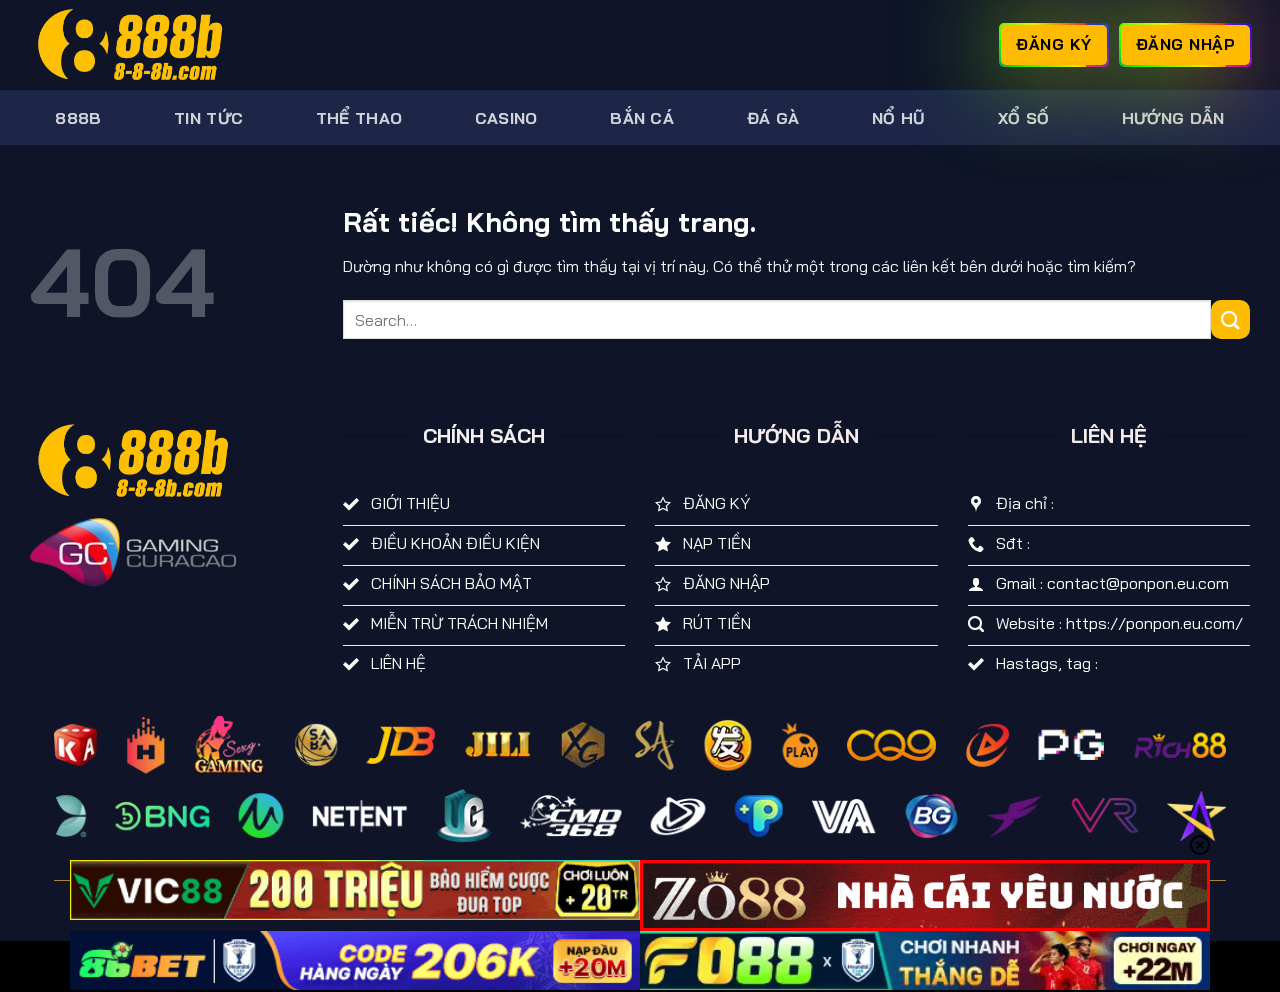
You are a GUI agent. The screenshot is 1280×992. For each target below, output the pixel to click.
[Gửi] (1230, 319)
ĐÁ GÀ (773, 118)
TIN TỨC (208, 118)
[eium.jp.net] (130, 45)
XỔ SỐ (1024, 118)
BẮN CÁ (642, 118)
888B (78, 118)
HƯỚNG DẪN (1173, 118)
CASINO (506, 118)
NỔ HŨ (899, 118)
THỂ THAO (359, 118)
